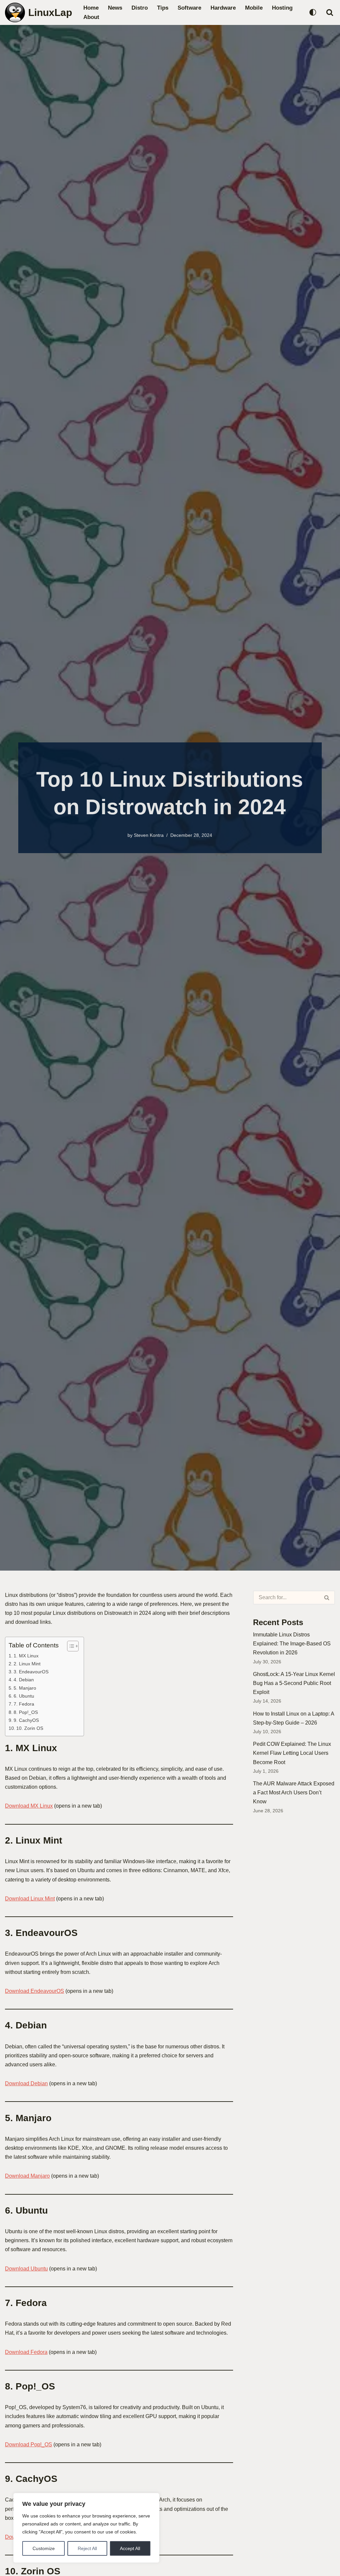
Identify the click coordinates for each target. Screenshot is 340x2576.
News (115, 8)
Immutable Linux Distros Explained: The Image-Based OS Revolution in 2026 (292, 1644)
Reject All (87, 2548)
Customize (44, 2548)
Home (91, 8)
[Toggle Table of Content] (70, 1646)
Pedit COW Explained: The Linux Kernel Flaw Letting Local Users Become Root (292, 1753)
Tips (163, 8)
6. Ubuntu (24, 1696)
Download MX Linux (29, 1806)
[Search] (330, 12)
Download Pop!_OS (29, 2445)
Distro (140, 8)
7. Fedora (24, 1704)
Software (189, 8)
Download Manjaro (27, 2176)
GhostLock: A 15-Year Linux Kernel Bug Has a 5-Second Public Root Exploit (294, 1683)
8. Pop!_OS (26, 1712)
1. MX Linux (26, 1656)
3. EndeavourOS (31, 1672)
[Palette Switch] (313, 12)
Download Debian (26, 2083)
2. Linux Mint (27, 1664)
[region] (86, 2528)
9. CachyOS (26, 1720)
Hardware (223, 8)
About (91, 17)
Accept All (130, 2548)
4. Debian (24, 1680)
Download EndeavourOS (35, 1991)
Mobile (254, 8)
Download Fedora (26, 2352)
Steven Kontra (149, 835)
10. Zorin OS (30, 1728)
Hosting (282, 8)
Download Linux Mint (30, 1899)
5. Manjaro (25, 1688)
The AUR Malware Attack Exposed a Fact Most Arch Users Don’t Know (294, 1793)
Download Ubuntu (26, 2269)
